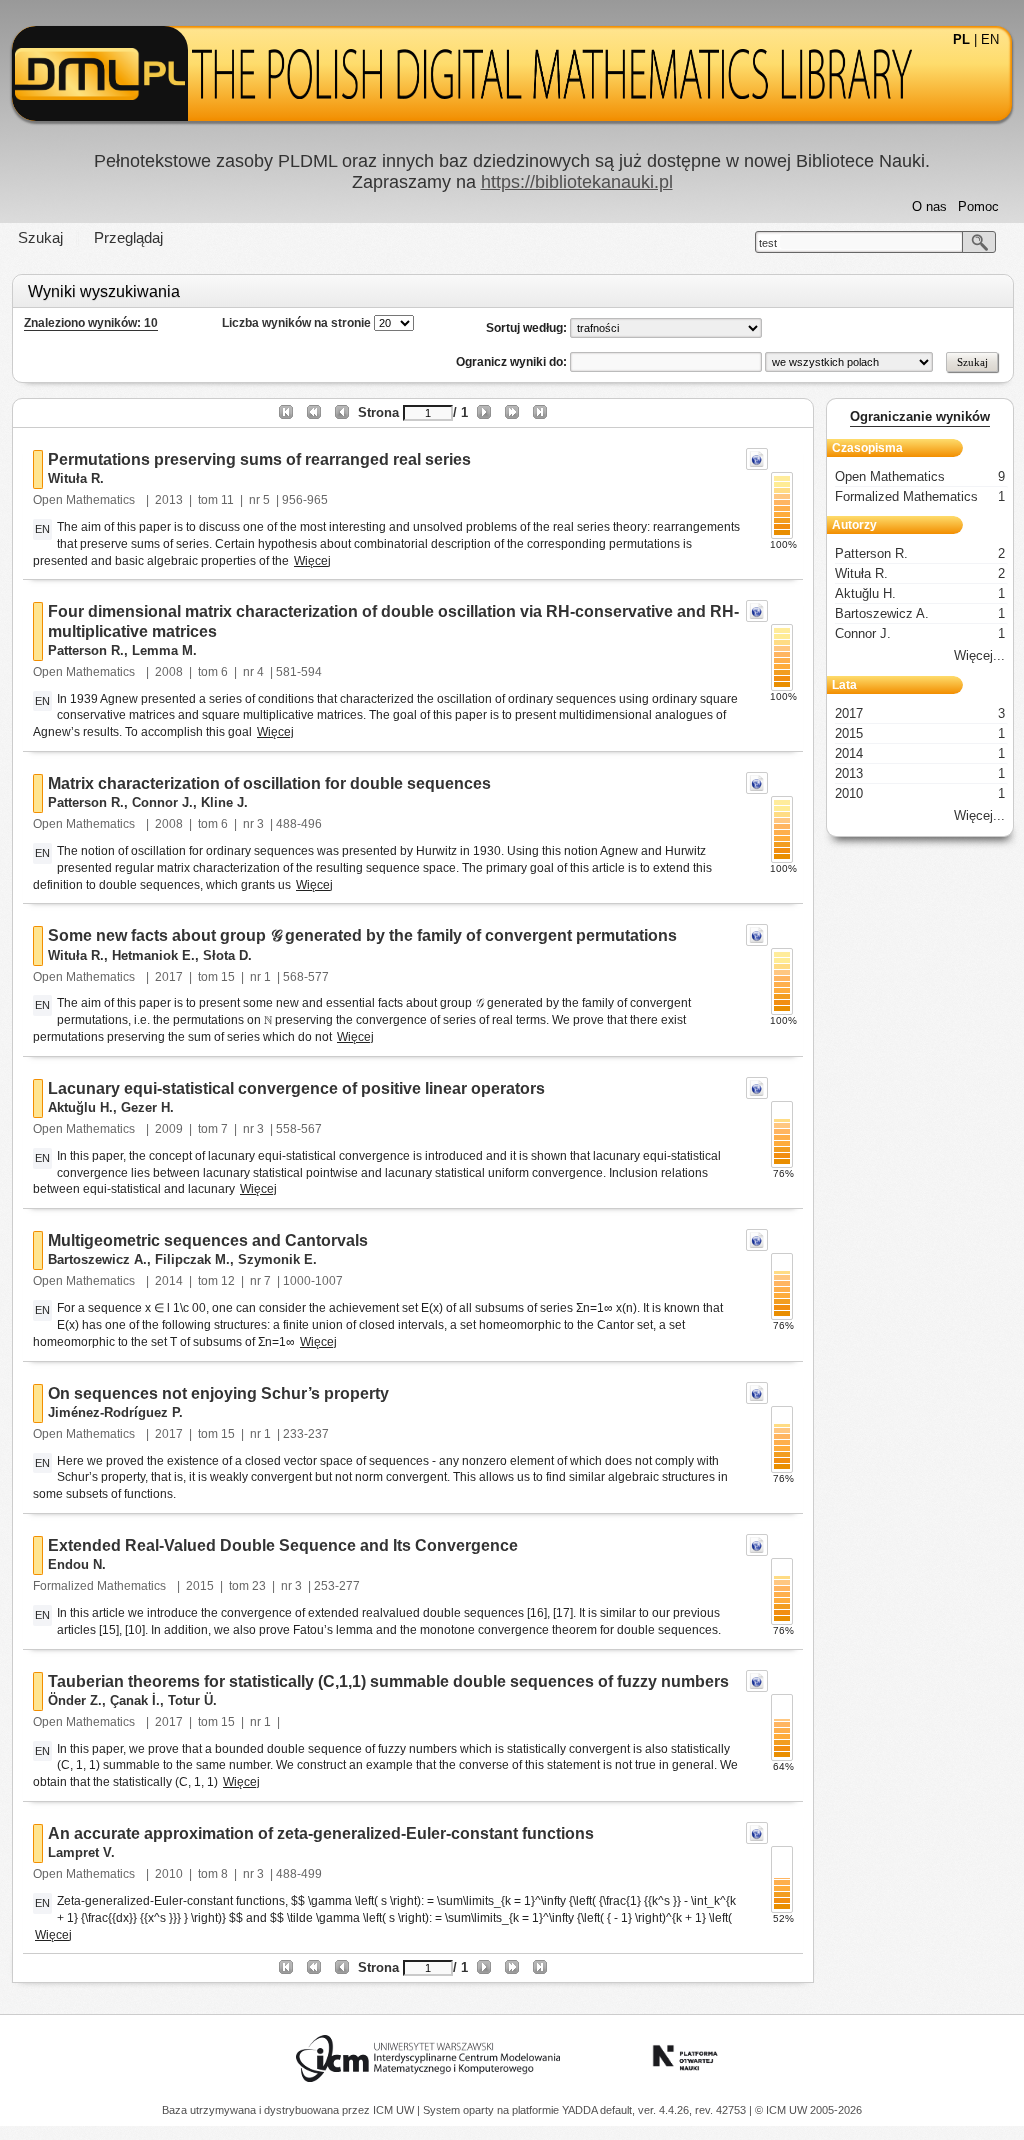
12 (228, 1281)
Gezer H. (147, 1107)
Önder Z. (75, 1700)
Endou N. (77, 1564)
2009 (169, 1129)
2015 (200, 1586)
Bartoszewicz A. (97, 1259)
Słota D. (227, 955)
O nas (929, 206)
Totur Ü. (192, 1700)
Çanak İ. (135, 1700)
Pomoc (978, 206)
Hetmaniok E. (153, 955)
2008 (169, 672)
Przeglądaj (128, 237)
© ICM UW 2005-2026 (808, 2110)
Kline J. (224, 802)
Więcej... (979, 655)
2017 (169, 977)
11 (227, 500)
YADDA (581, 2110)
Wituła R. (76, 478)
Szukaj (40, 237)
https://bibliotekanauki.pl (577, 182)
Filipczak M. (192, 1259)
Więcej (312, 561)
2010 (169, 1874)
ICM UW (395, 2110)
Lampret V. (81, 1852)
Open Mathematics (85, 500)
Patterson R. (86, 650)
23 (259, 1586)
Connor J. (162, 802)
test (768, 243)
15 (228, 977)
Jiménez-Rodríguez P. (115, 1412)
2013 (169, 500)
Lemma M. (164, 650)
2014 (169, 1281)
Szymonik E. (277, 1259)
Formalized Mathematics (101, 1586)
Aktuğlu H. (80, 1107)
